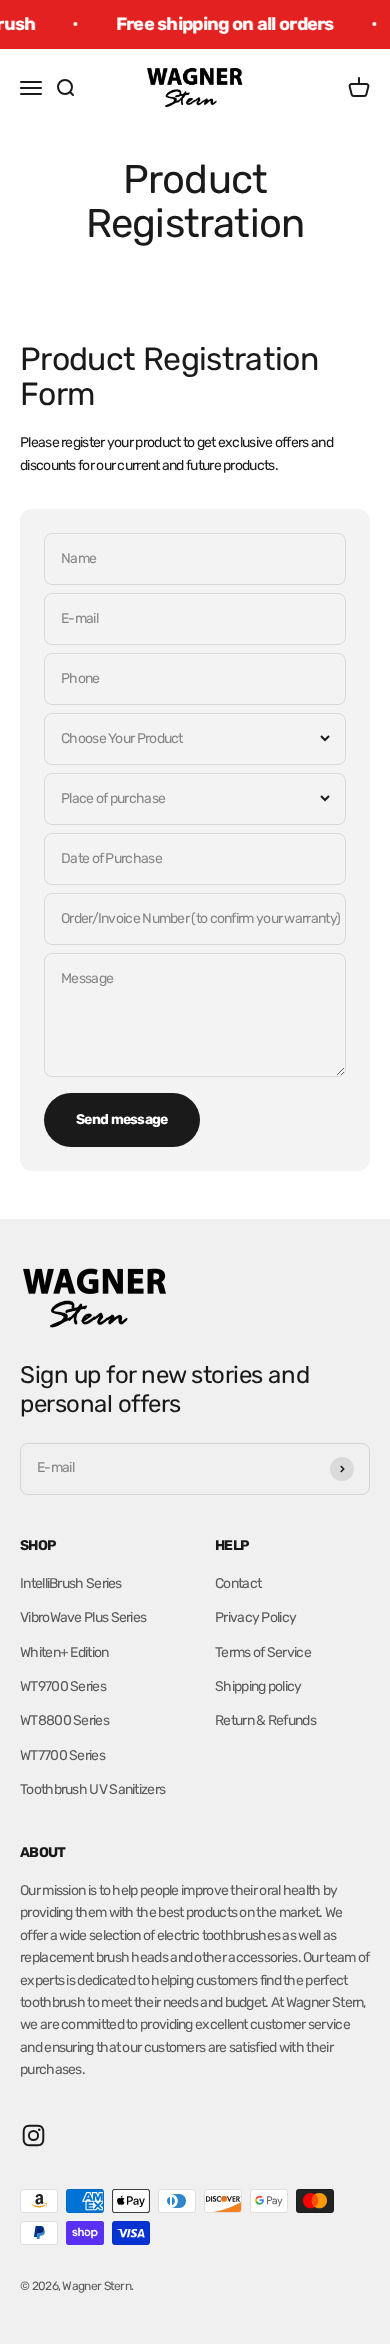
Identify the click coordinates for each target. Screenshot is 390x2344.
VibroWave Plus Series (83, 1617)
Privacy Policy (255, 1617)
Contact (238, 1583)
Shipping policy (258, 1686)
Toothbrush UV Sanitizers (92, 1789)
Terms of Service (263, 1652)
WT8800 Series (64, 1720)
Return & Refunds (265, 1720)
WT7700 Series (62, 1755)
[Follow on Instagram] (33, 2135)
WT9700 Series (63, 1686)
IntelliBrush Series (71, 1583)
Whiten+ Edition (64, 1652)
